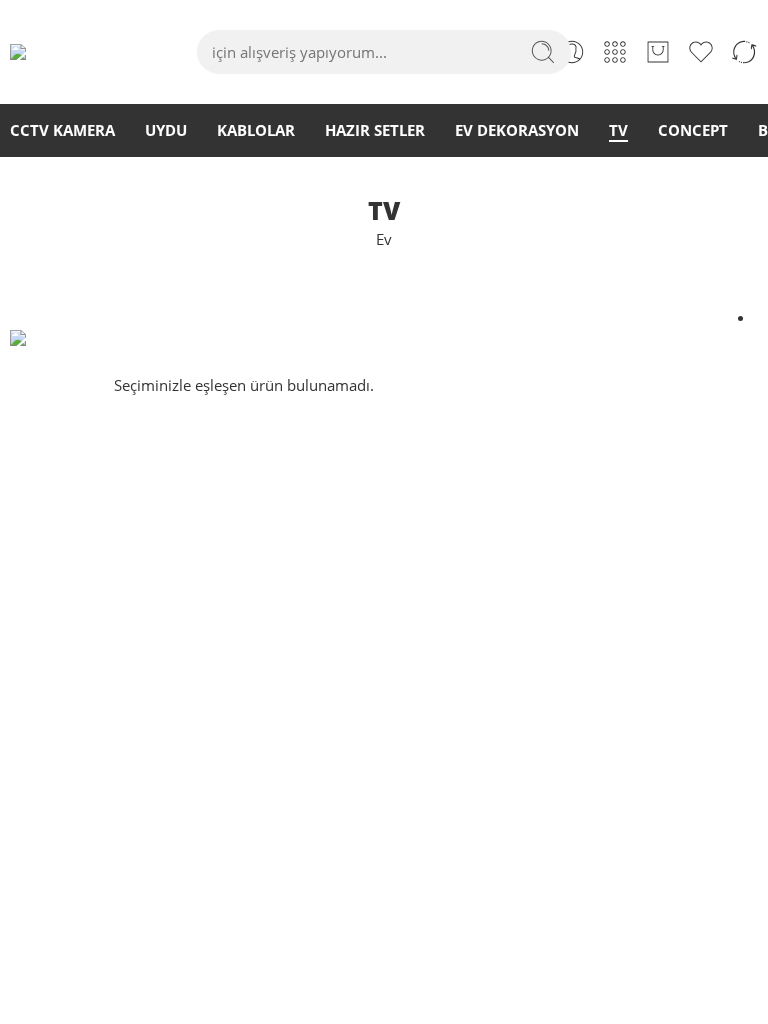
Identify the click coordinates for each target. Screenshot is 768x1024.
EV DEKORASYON (517, 130)
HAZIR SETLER (375, 130)
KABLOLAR (256, 130)
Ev (384, 239)
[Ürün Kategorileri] (615, 52)
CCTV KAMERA (62, 130)
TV (618, 130)
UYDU (166, 130)
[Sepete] (658, 52)
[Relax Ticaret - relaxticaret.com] (61, 52)
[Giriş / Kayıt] (572, 52)
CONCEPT (693, 130)
